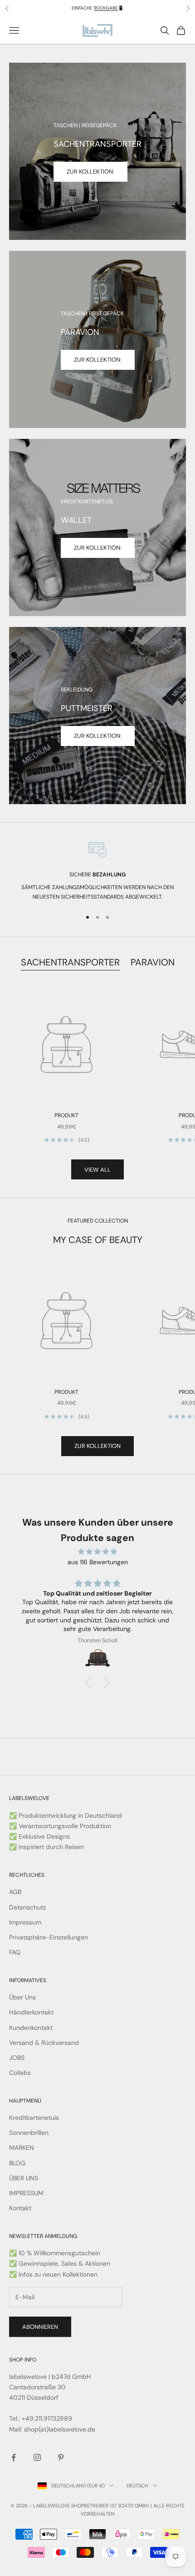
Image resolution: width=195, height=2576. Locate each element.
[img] (97, 1552)
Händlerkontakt (31, 2012)
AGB (15, 1892)
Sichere (97, 875)
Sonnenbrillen (29, 2133)
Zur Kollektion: (90, 172)
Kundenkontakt (31, 2028)
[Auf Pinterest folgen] (61, 2457)
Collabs (20, 2073)
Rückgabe (106, 8)
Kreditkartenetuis (34, 2118)
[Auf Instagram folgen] (37, 2457)
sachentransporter (70, 962)
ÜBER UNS (24, 2178)
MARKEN (22, 2148)
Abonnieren (40, 2327)
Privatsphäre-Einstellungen (49, 1937)
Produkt (66, 1115)
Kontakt (20, 2208)
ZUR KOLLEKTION (97, 1446)
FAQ (15, 1952)
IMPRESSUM (26, 2193)
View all (97, 1170)
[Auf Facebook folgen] (14, 2457)
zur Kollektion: (98, 360)
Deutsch (137, 2486)
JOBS (17, 2058)
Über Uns (22, 1997)
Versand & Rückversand (44, 2043)
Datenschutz (27, 1907)
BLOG (17, 2163)
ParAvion (153, 962)
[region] (97, 871)
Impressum (25, 1922)
